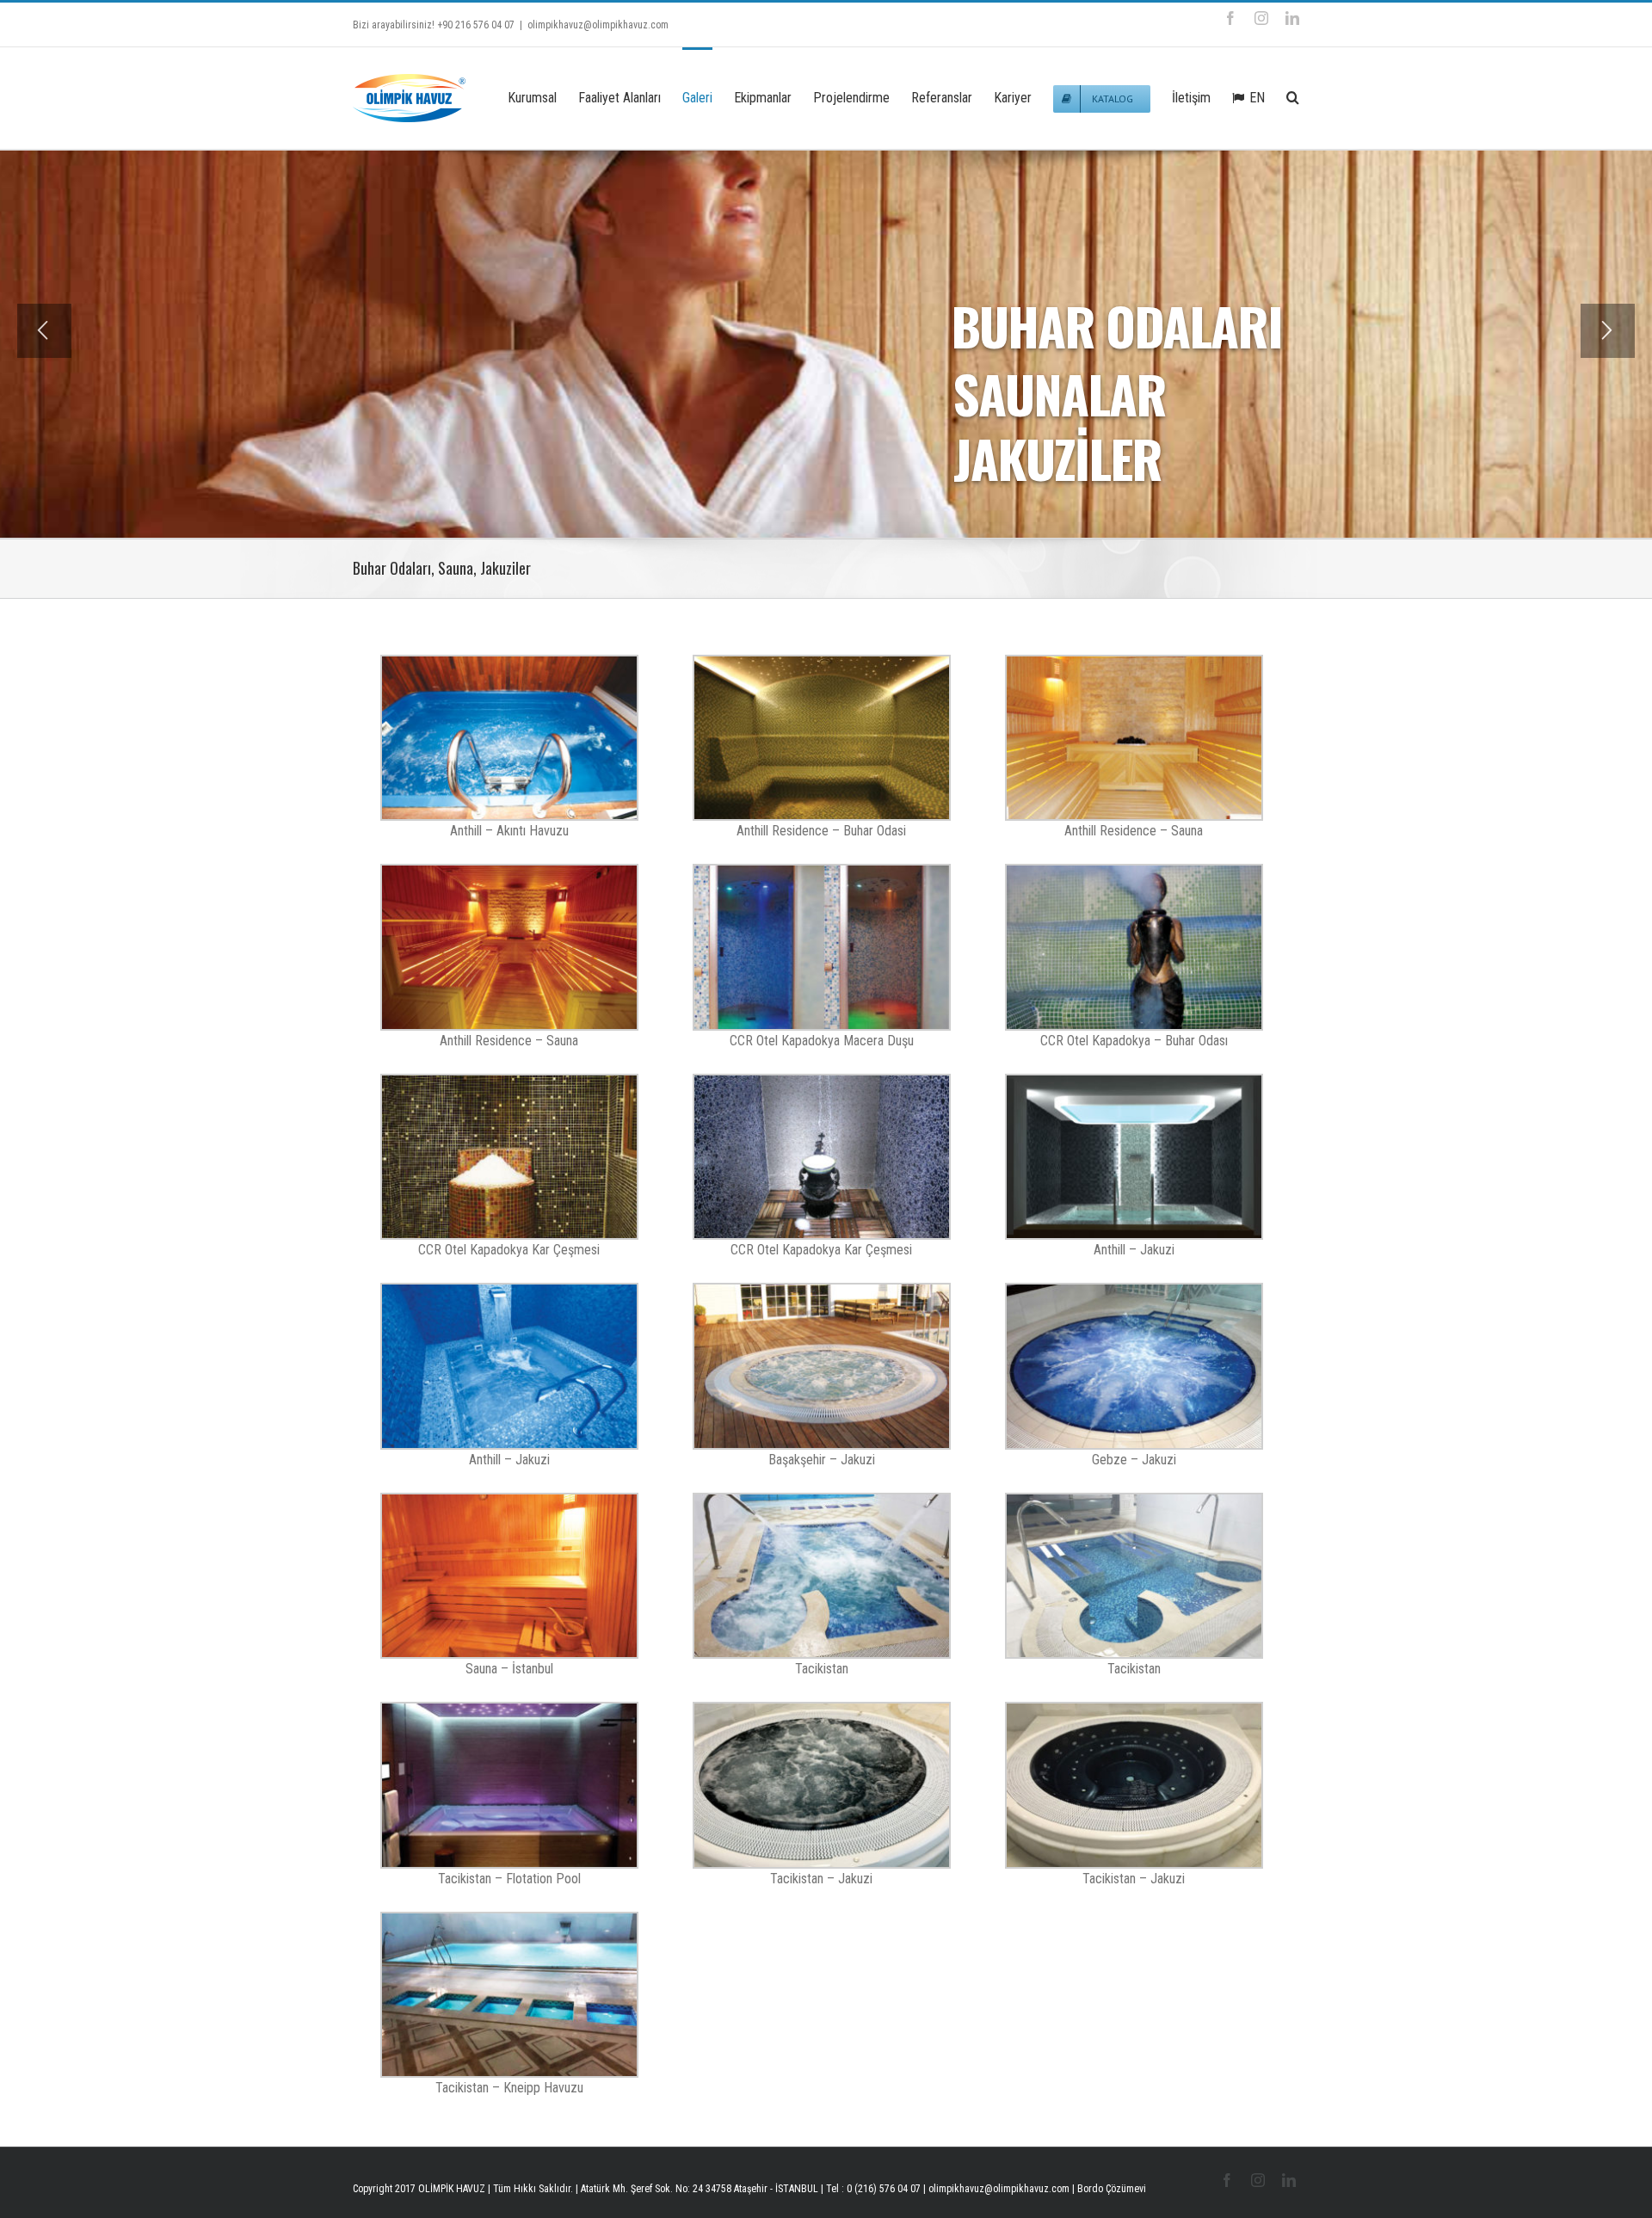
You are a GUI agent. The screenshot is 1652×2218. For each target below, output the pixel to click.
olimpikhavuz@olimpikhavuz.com (598, 25)
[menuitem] (543, 96)
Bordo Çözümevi (1112, 2189)
